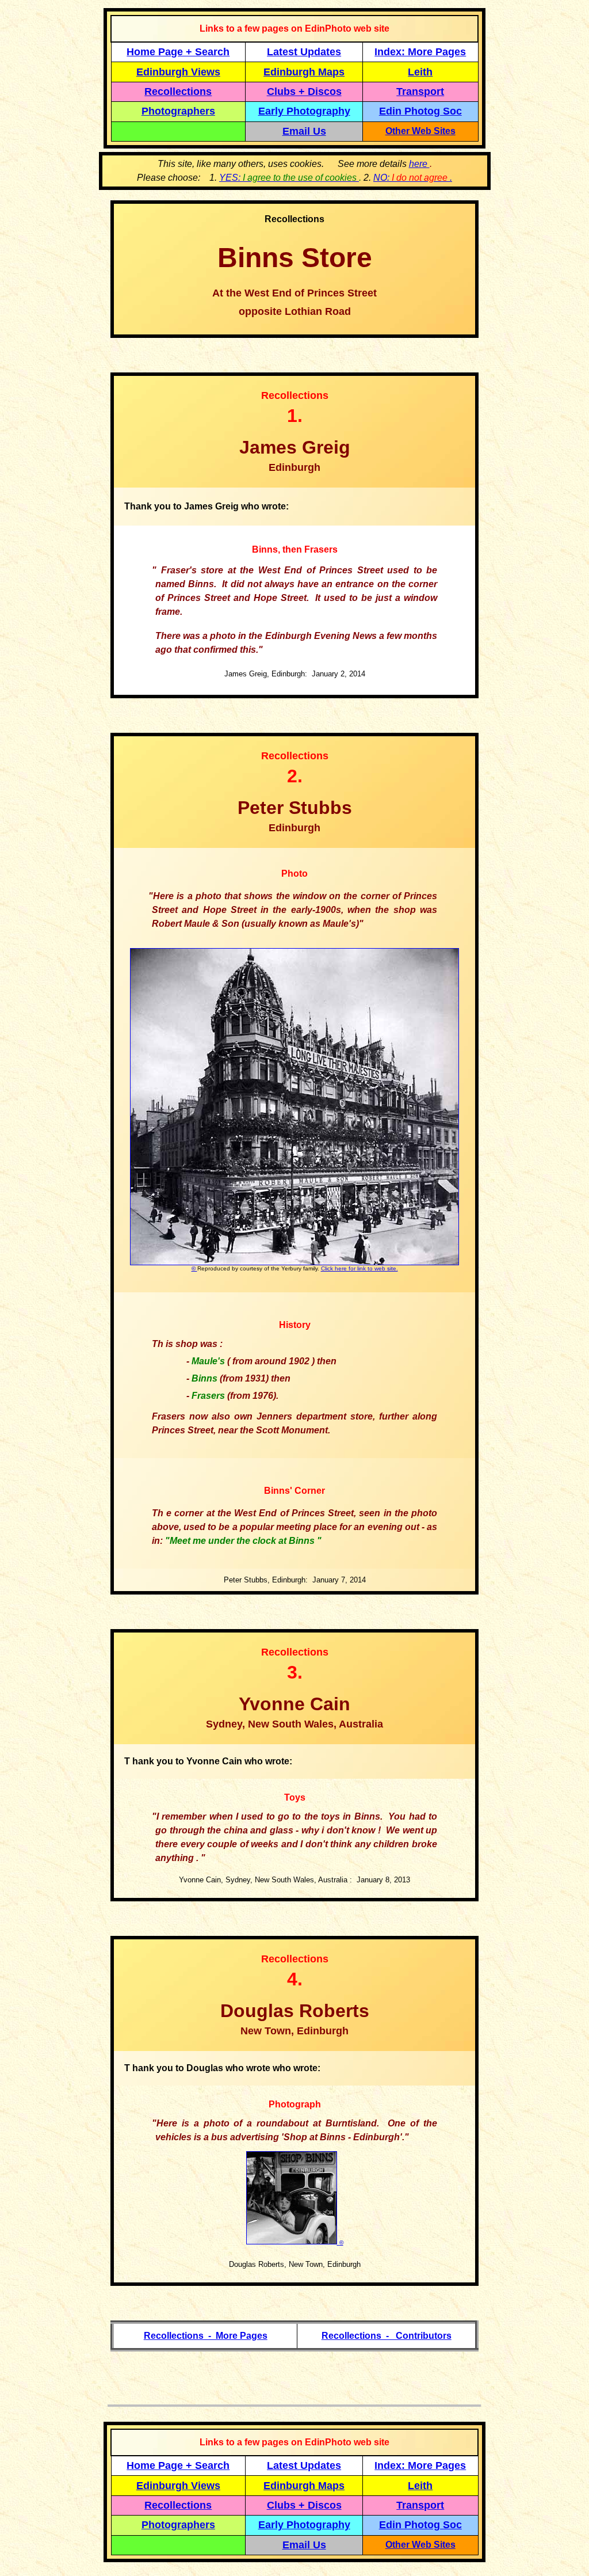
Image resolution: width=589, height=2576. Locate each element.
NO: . (413, 178)
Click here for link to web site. (359, 1268)
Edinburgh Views (178, 72)
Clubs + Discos (304, 92)
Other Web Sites (420, 131)
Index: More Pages (420, 52)
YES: (289, 178)
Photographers (178, 111)
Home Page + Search (178, 52)
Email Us (304, 131)
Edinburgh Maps (304, 72)
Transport (420, 92)
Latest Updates (304, 52)
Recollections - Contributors (387, 2336)
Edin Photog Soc (420, 111)
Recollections (178, 92)
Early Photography (304, 111)
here (419, 164)
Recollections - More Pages (206, 2336)
